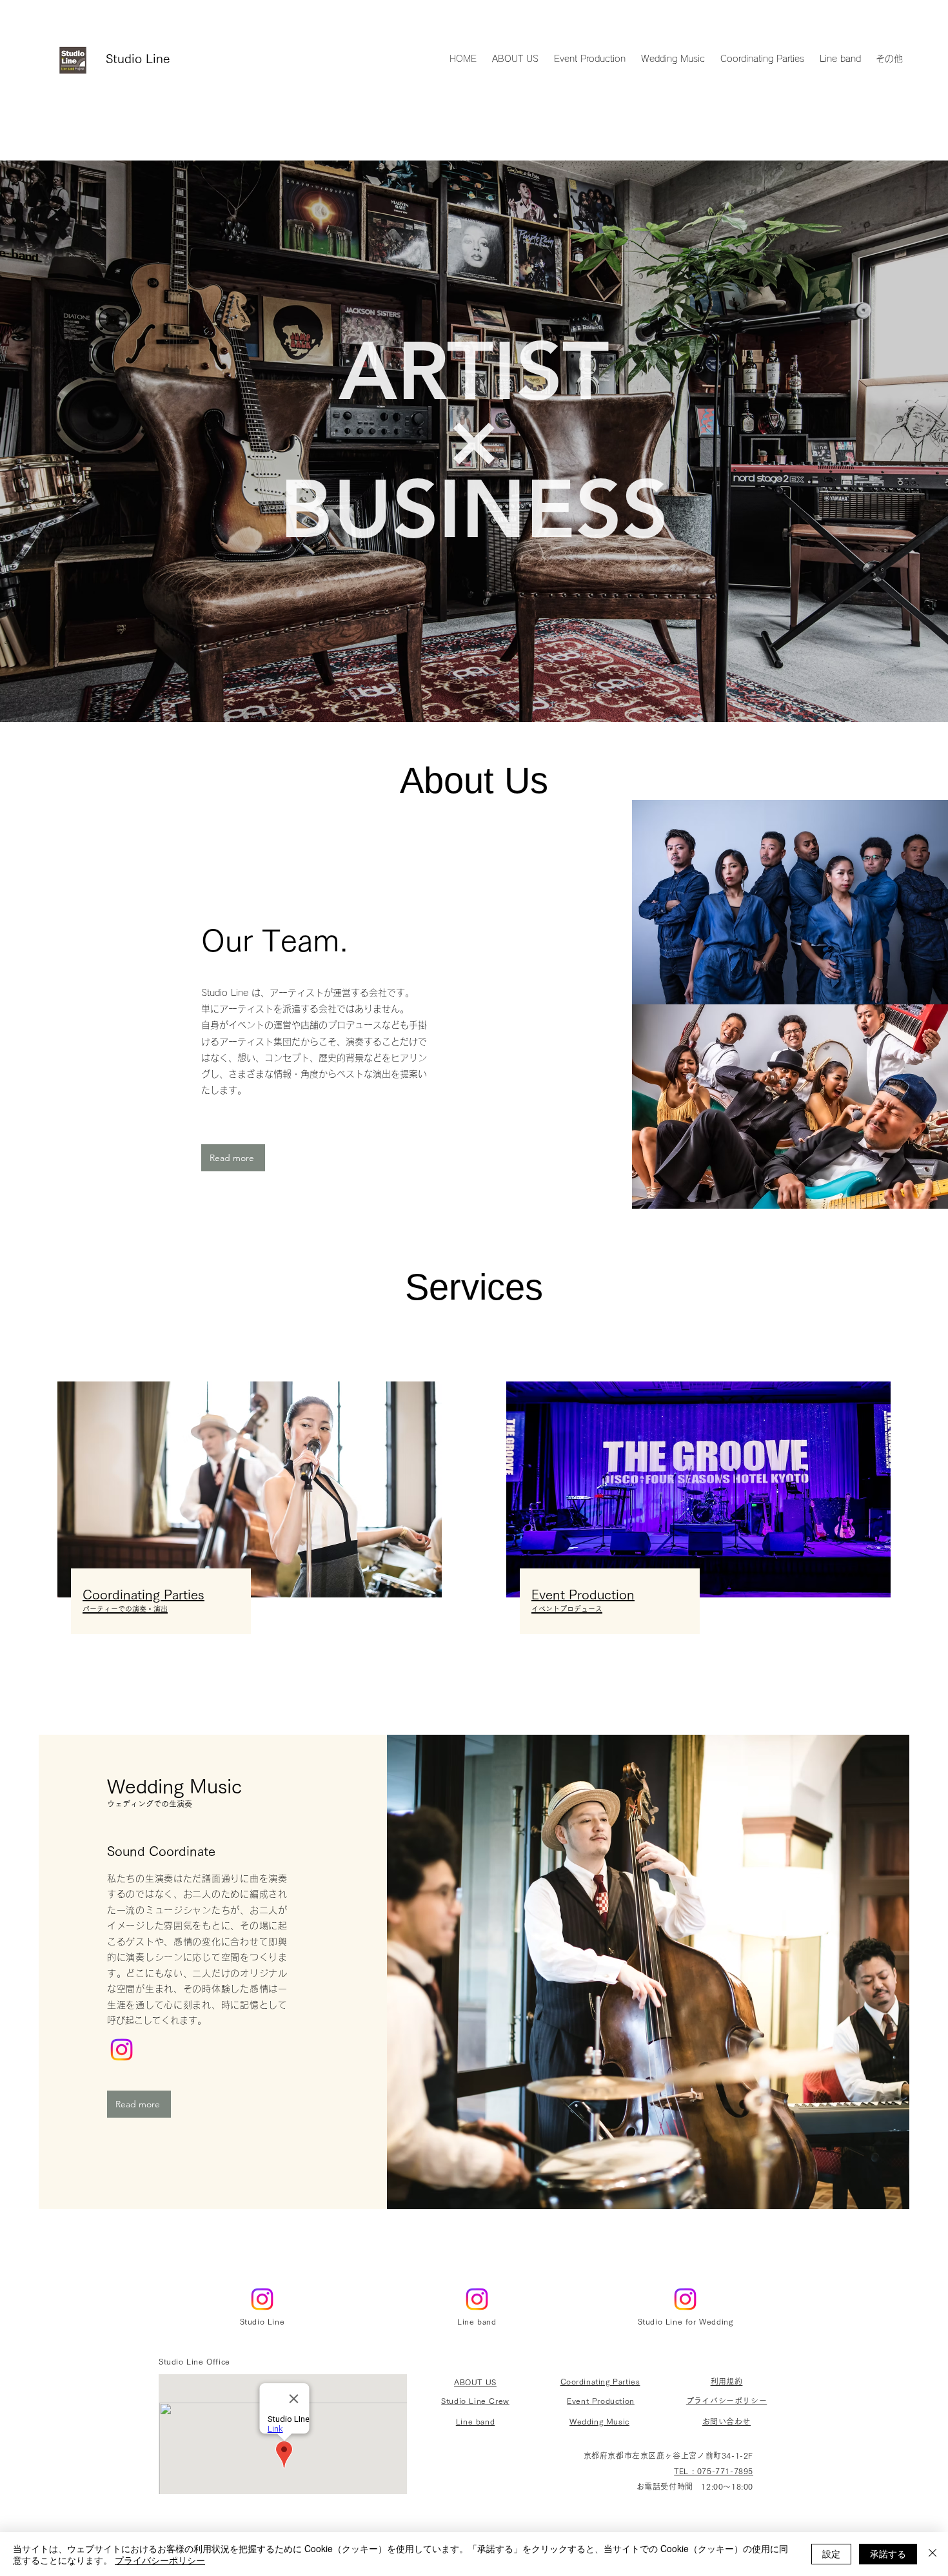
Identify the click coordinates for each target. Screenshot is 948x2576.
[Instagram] (122, 2050)
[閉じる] (933, 2554)
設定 (831, 2553)
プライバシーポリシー (160, 2560)
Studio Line (138, 58)
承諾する (888, 2553)
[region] (790, 902)
